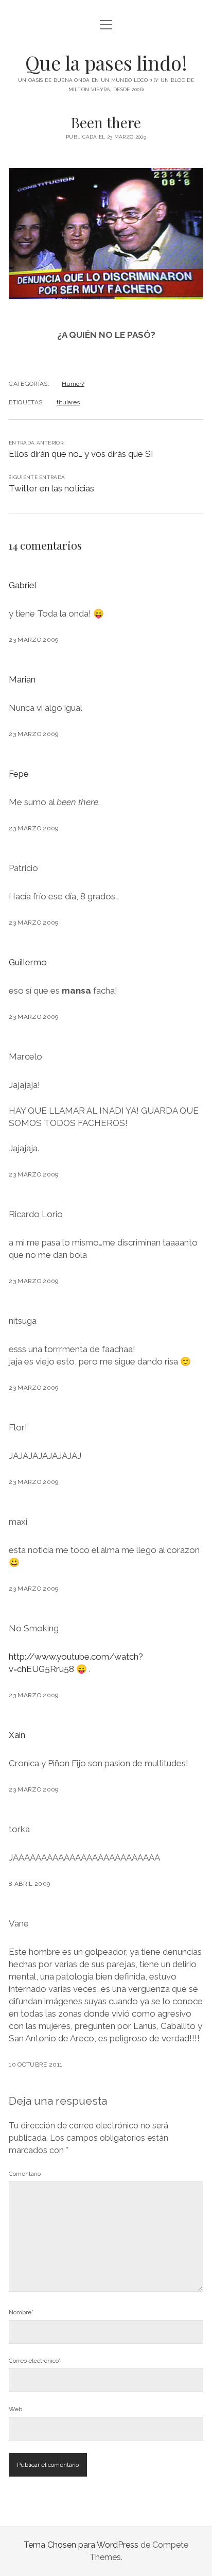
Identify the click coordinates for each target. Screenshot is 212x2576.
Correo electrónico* (35, 2361)
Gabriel (23, 585)
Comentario (25, 2174)
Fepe (19, 774)
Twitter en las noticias (51, 488)
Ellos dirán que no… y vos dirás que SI (81, 454)
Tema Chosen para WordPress (81, 2545)
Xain (17, 1735)
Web (15, 2409)
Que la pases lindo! (106, 63)
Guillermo (28, 962)
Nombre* (21, 2312)
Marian (22, 679)
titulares (68, 402)
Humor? (73, 384)
